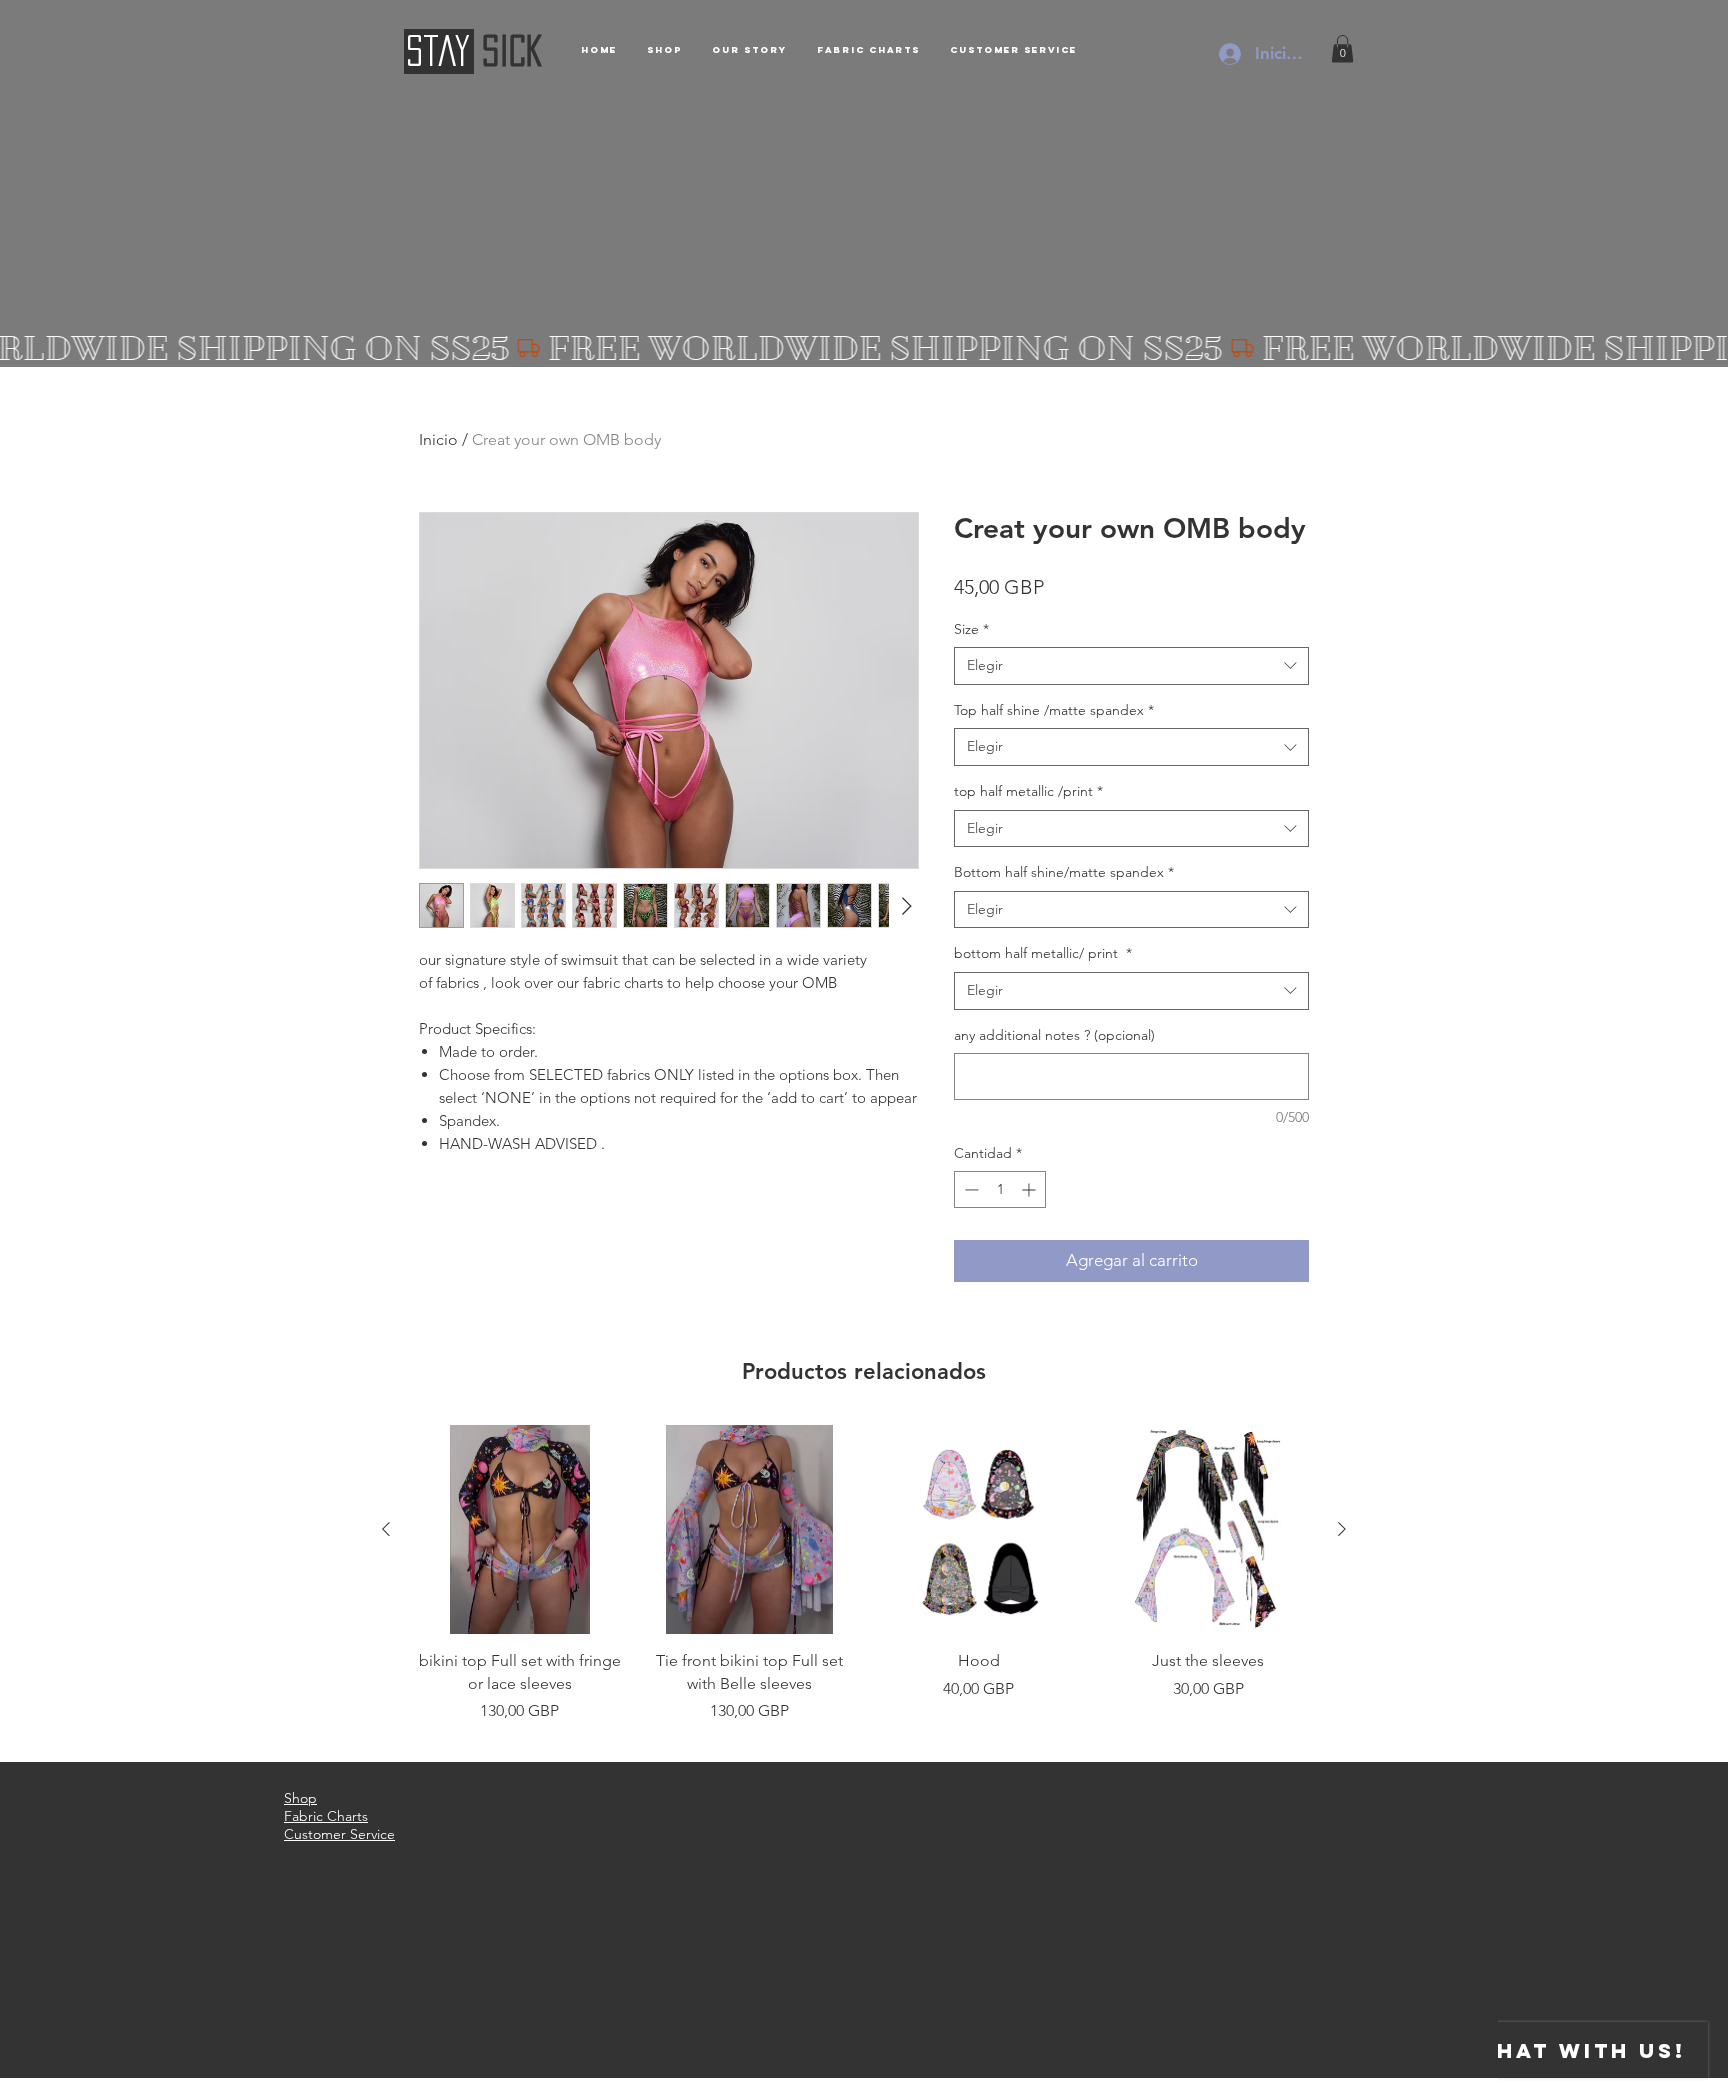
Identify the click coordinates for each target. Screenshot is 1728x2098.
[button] (1342, 48)
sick (512, 51)
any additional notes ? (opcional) (1054, 1035)
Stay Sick (363, 2089)
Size (971, 629)
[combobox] (1131, 666)
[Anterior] (386, 1529)
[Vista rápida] (520, 1530)
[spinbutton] (1000, 1189)
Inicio (438, 439)
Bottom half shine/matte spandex (1064, 872)
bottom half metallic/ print (1043, 953)
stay (438, 51)
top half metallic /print (1028, 791)
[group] (864, 1585)
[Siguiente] (1342, 1529)
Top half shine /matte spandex (1054, 710)
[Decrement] (969, 1189)
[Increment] (1030, 1189)
